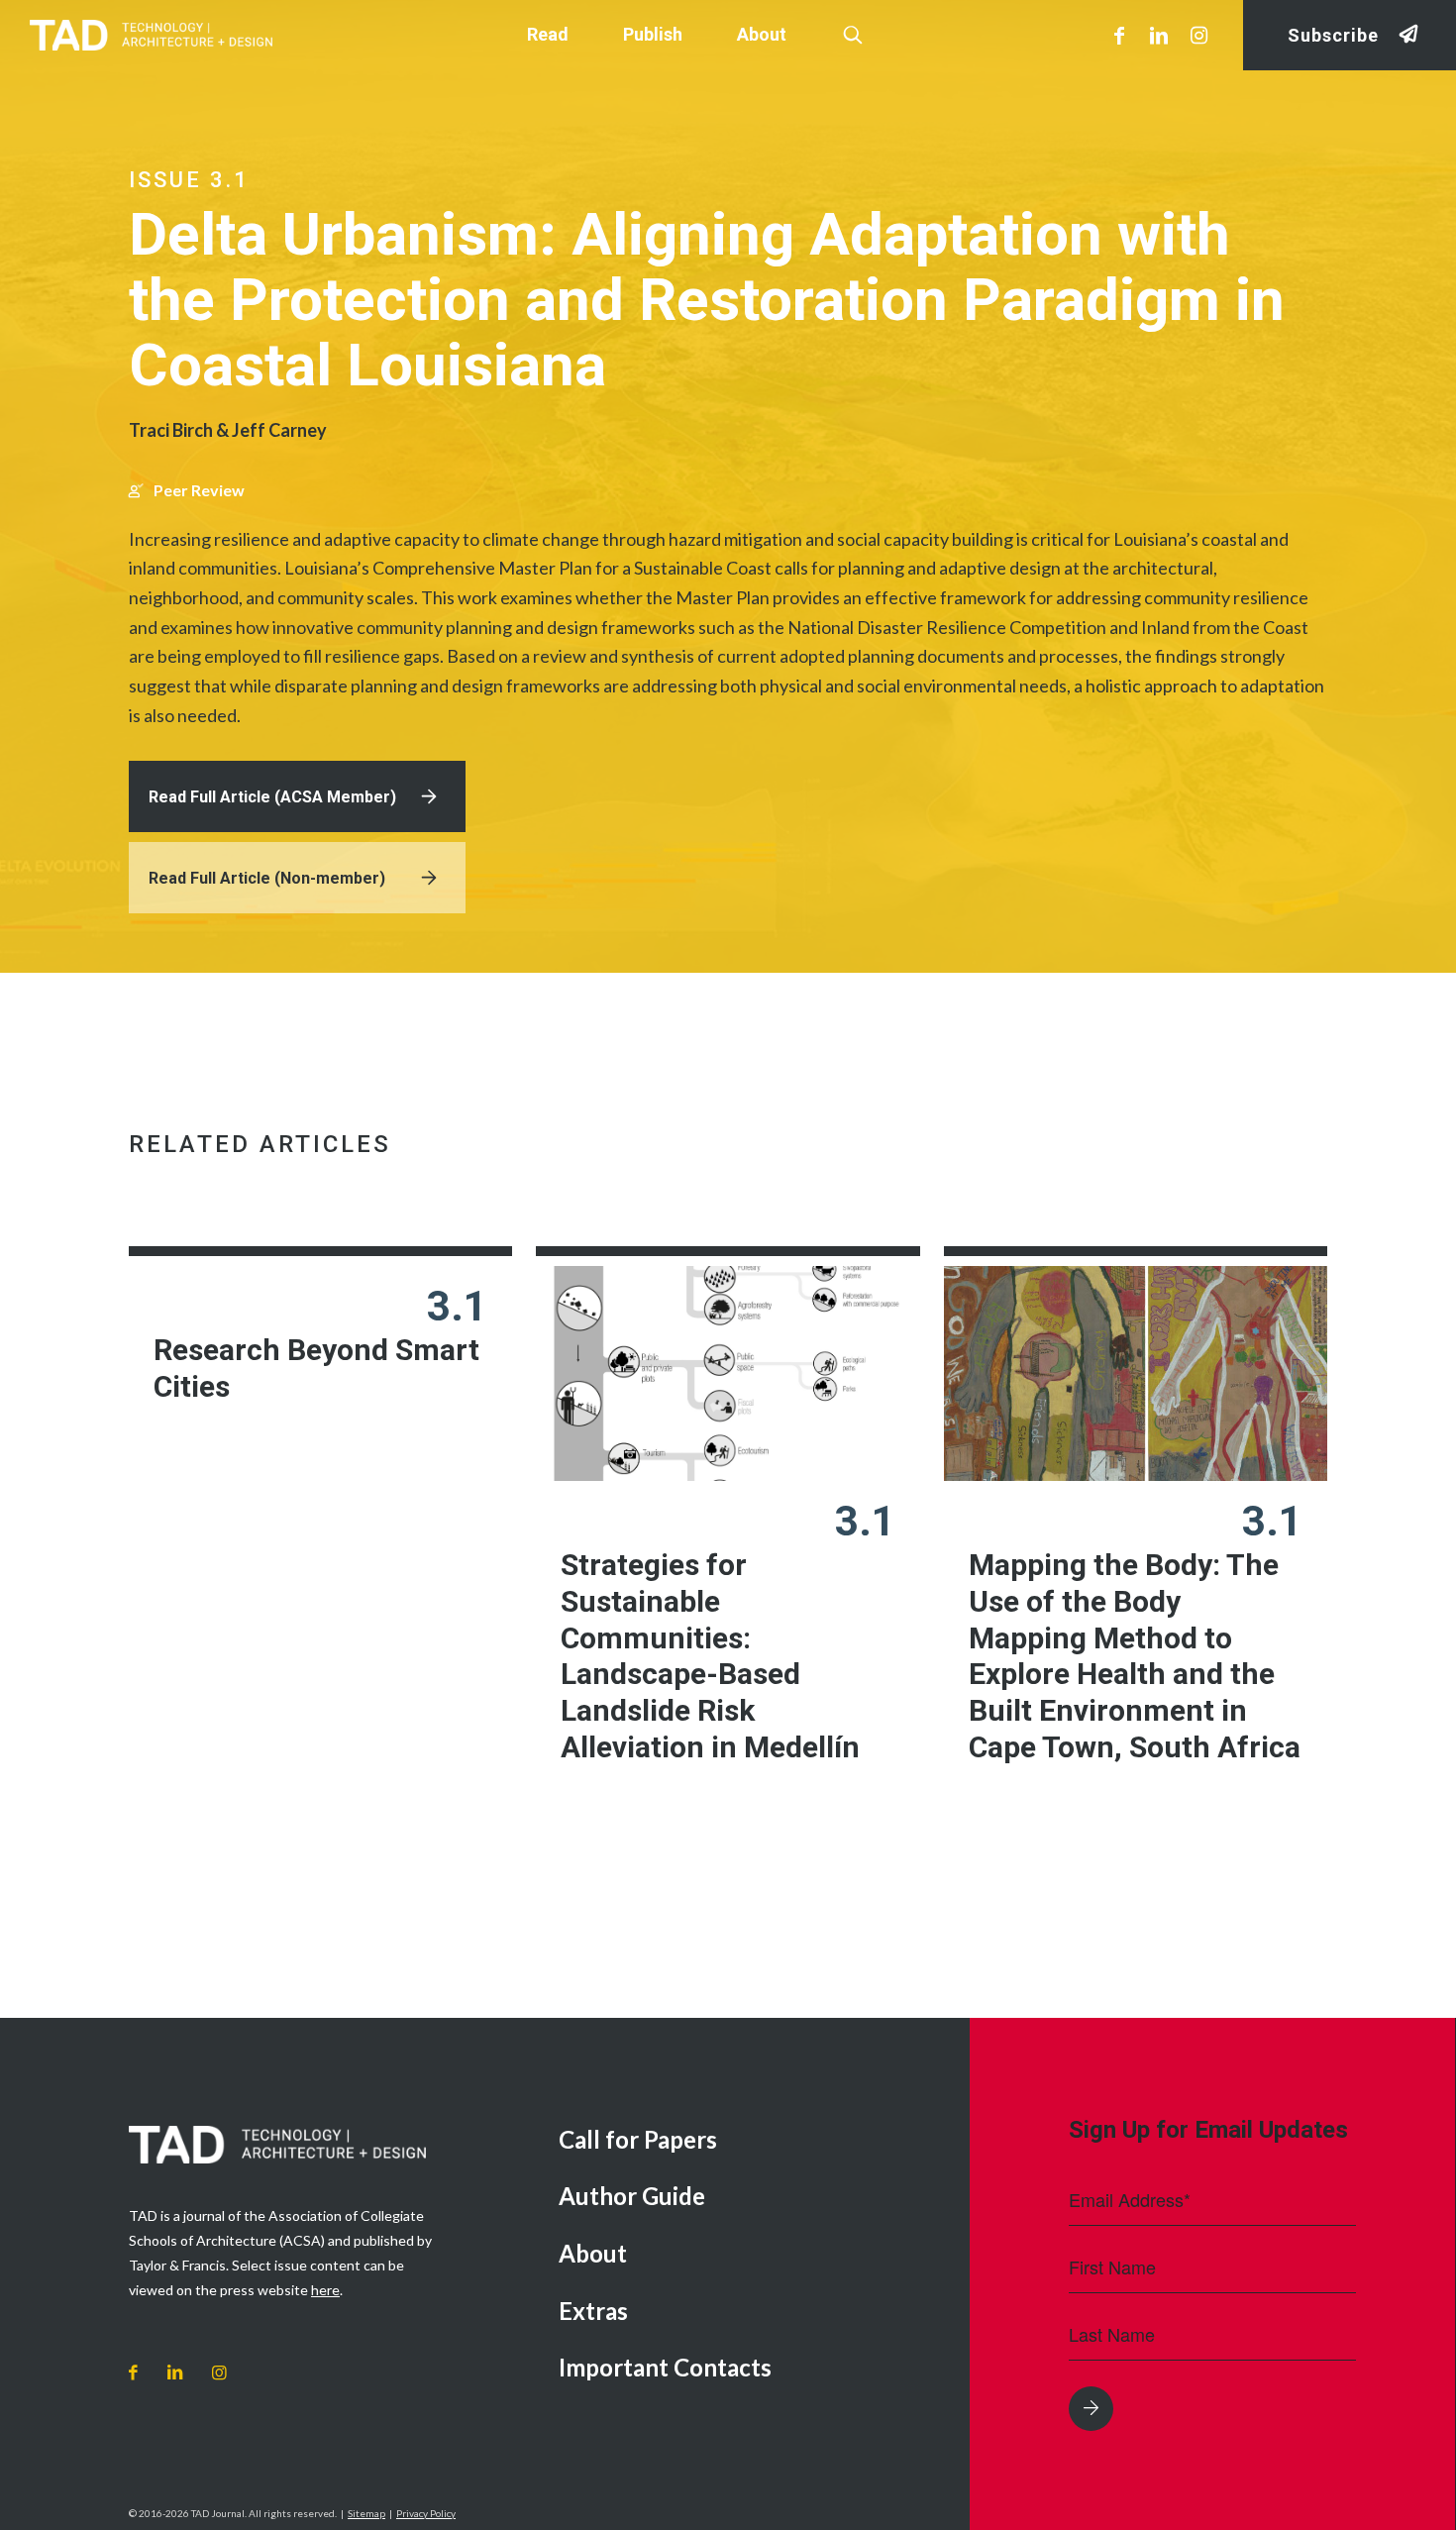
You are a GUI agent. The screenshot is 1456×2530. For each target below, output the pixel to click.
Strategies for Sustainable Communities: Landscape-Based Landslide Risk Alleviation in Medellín (710, 1656)
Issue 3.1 (189, 180)
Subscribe (1333, 35)
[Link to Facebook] (1119, 35)
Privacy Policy (426, 2513)
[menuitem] (749, 2141)
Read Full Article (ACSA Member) (272, 797)
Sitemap (366, 2513)
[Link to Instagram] (1198, 35)
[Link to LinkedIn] (1159, 35)
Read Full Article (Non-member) (267, 878)
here (325, 2290)
